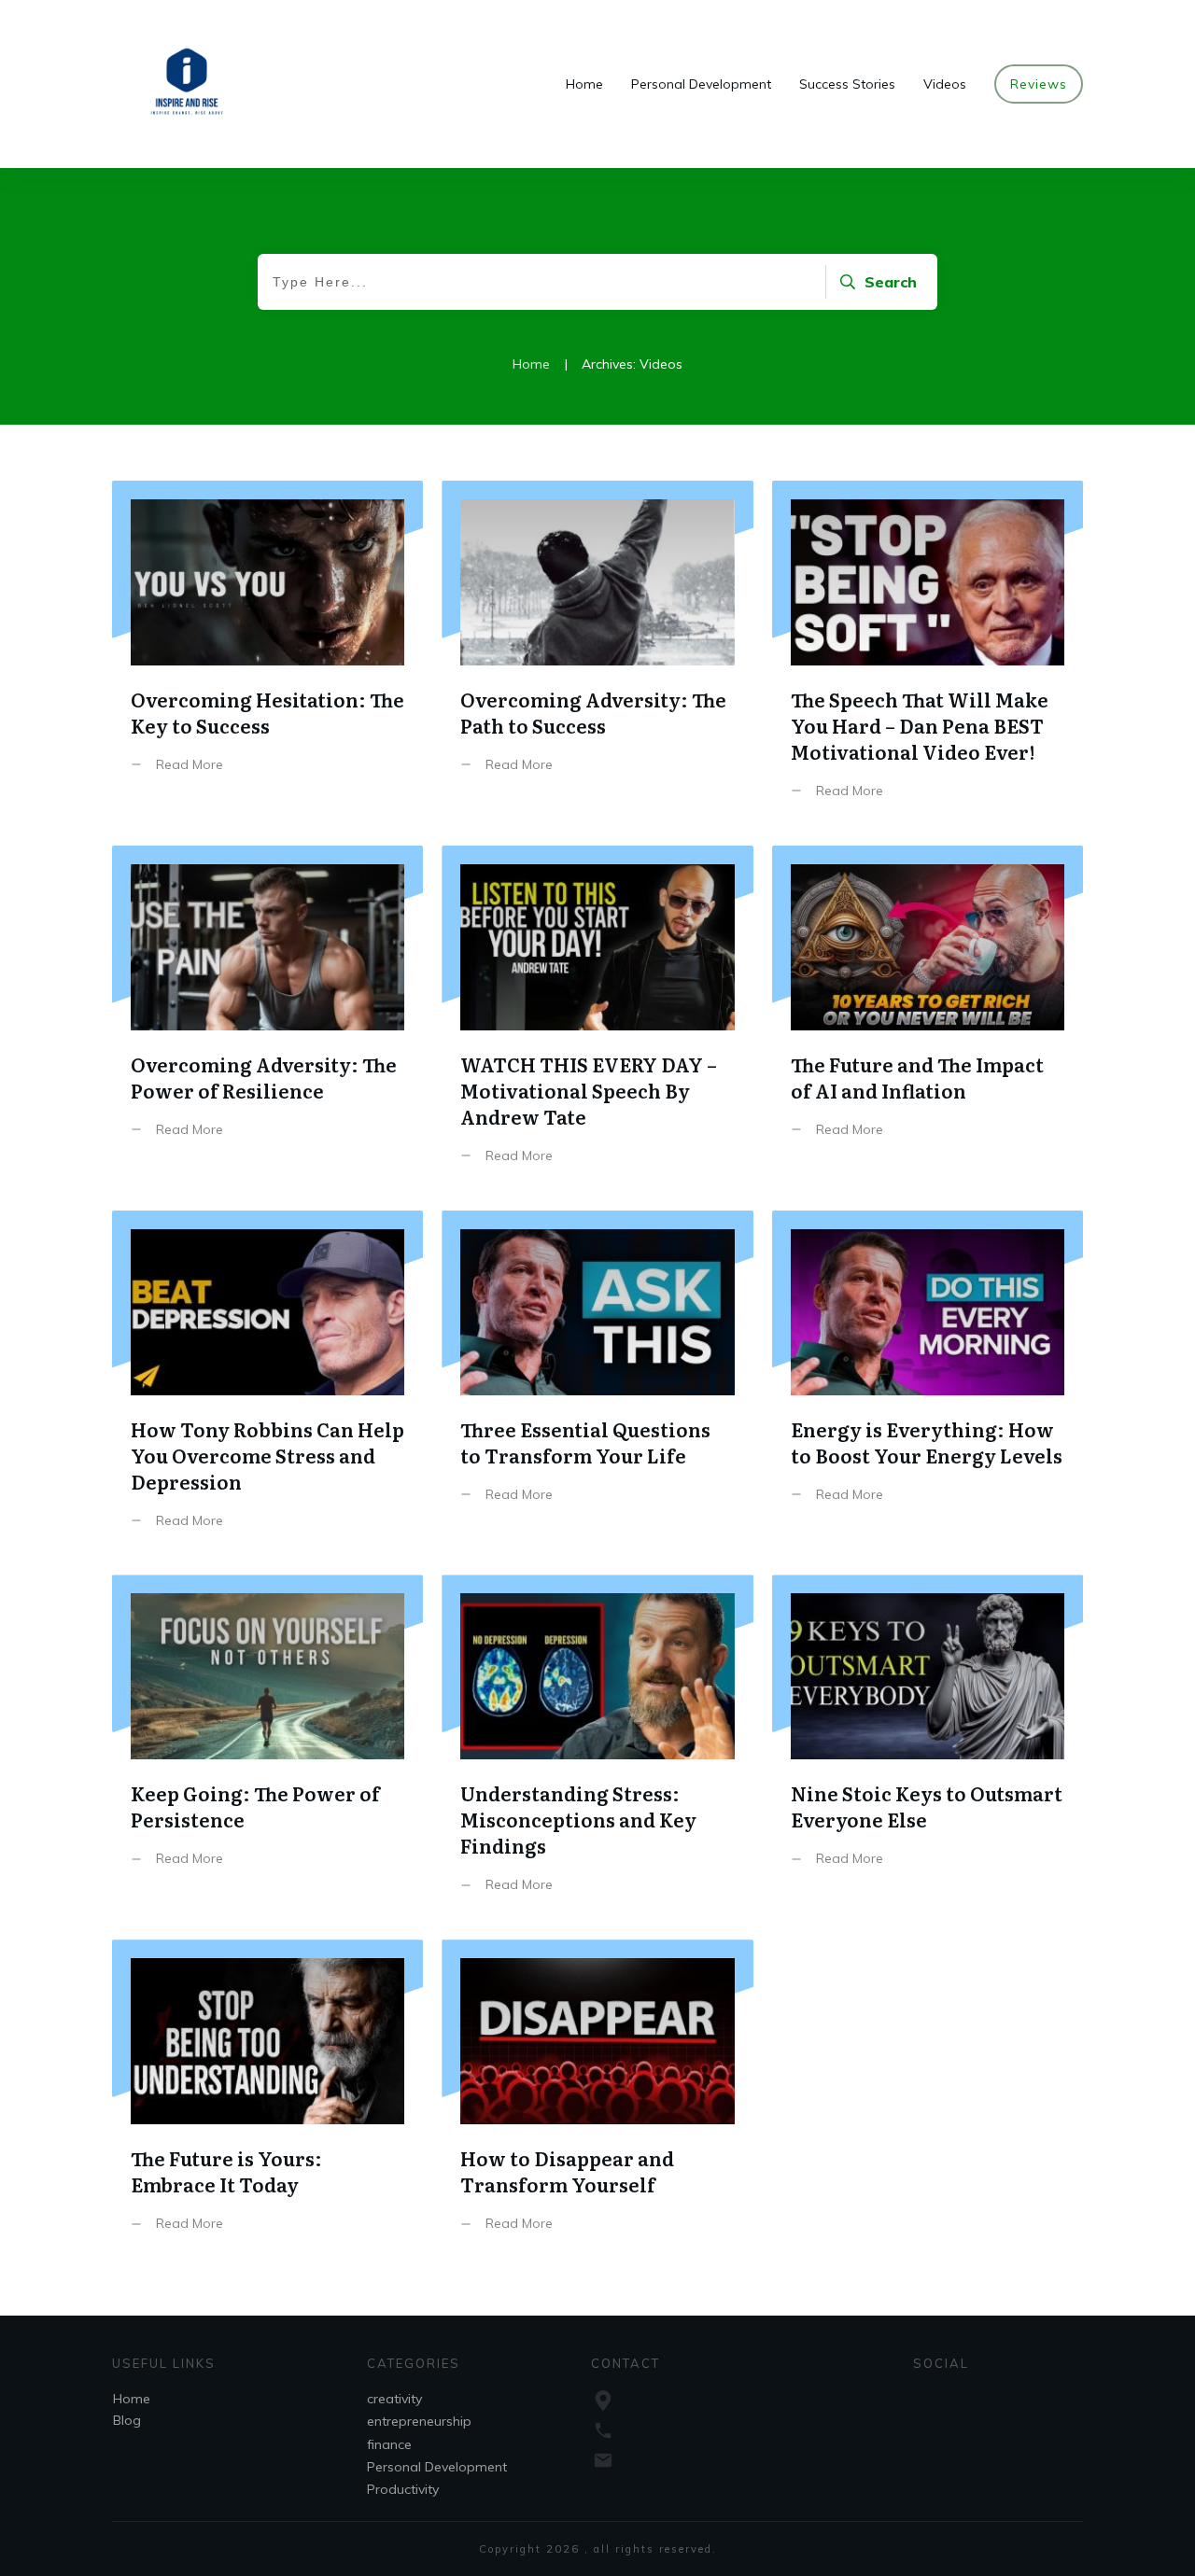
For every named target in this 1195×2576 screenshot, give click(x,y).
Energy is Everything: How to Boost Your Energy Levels (928, 1384)
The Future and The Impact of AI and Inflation (928, 1019)
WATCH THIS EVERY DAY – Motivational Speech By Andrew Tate (597, 1019)
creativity (394, 2399)
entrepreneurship (419, 2421)
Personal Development (437, 2467)
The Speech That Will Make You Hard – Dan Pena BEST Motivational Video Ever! (928, 654)
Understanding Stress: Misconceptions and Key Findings (597, 1748)
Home (132, 2399)
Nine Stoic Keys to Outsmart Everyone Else (928, 1748)
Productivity (403, 2489)
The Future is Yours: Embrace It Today (267, 2100)
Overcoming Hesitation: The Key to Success (267, 654)
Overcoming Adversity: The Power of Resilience (267, 1019)
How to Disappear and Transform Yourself (597, 2100)
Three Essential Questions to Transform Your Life (597, 1384)
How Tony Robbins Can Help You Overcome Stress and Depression (267, 1384)
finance (389, 2444)
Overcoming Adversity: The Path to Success (597, 654)
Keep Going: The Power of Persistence (267, 1748)
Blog (127, 2420)
